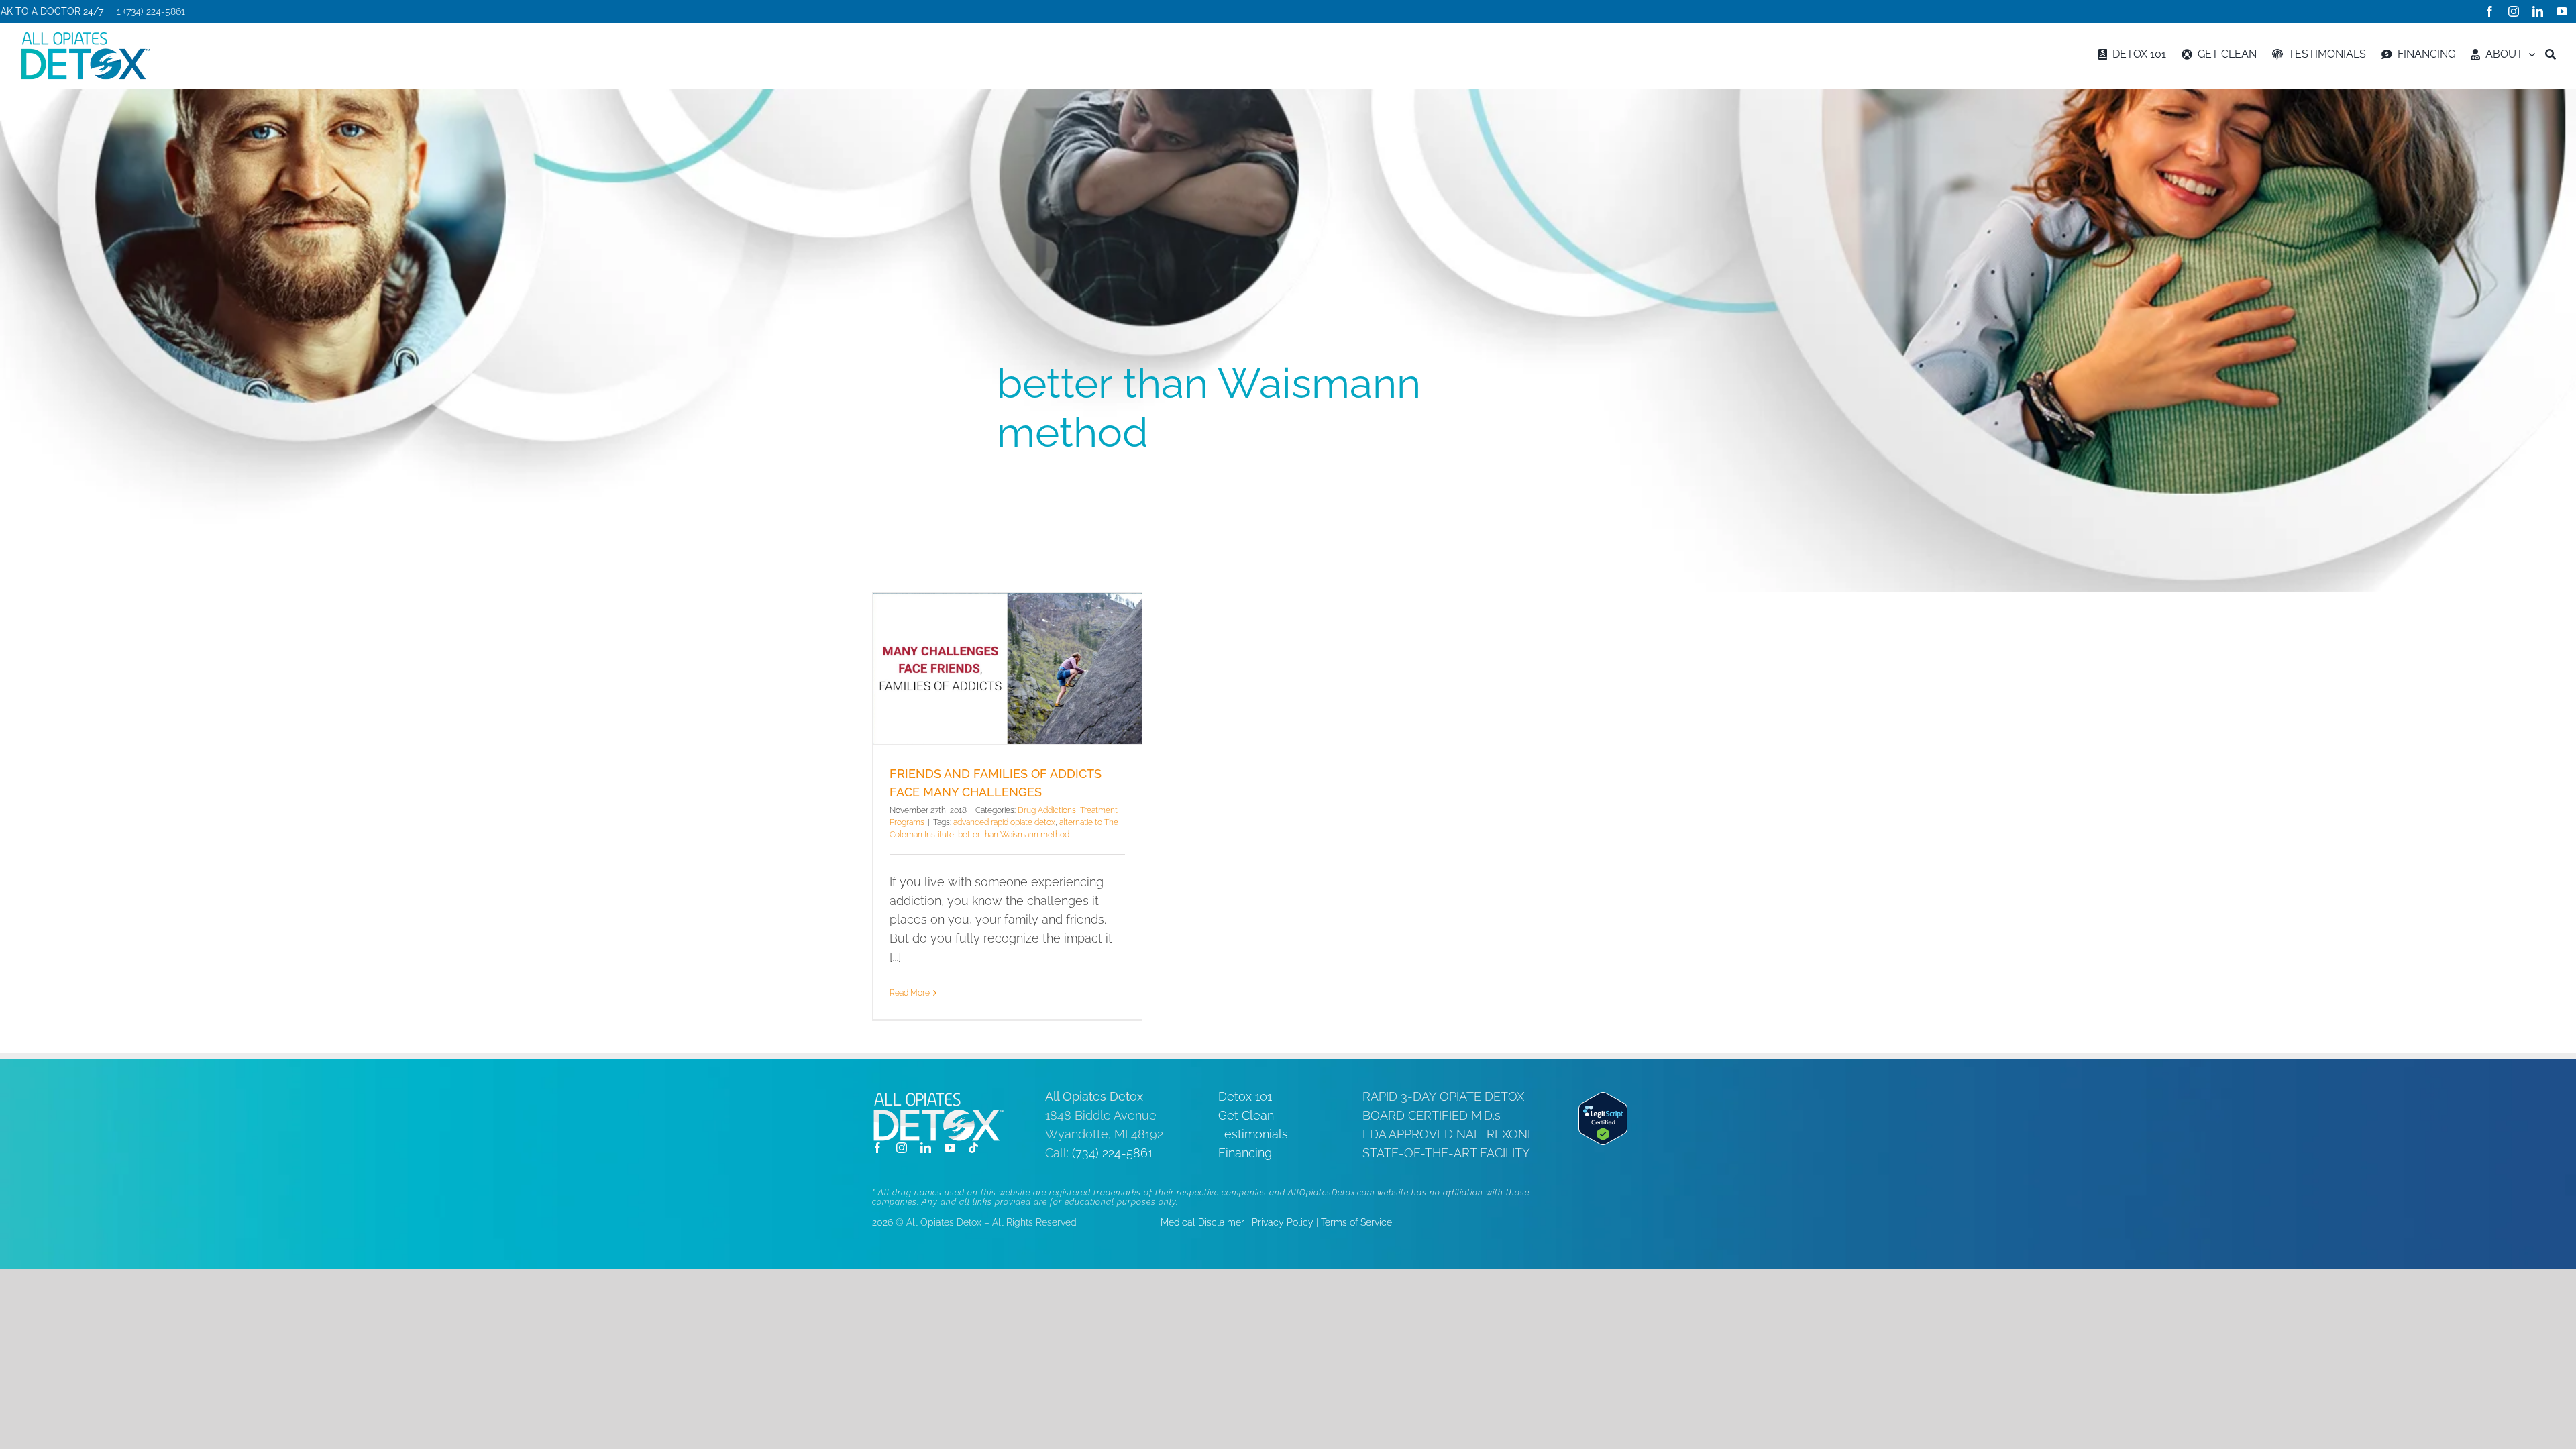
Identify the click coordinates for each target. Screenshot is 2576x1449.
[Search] (2551, 54)
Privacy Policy (1283, 1222)
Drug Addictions (1047, 810)
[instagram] (2514, 11)
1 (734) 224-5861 (151, 11)
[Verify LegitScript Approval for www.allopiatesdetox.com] (1603, 1101)
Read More (910, 993)
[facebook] (2489, 11)
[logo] (85, 37)
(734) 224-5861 (1112, 1153)
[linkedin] (2538, 11)
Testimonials (1253, 1134)
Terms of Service (1356, 1222)
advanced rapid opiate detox (1004, 822)
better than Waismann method (1014, 835)
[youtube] (2562, 11)
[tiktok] (973, 1148)
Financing (1245, 1153)
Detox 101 (1245, 1096)
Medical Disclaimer (1202, 1222)
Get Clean (1246, 1115)
